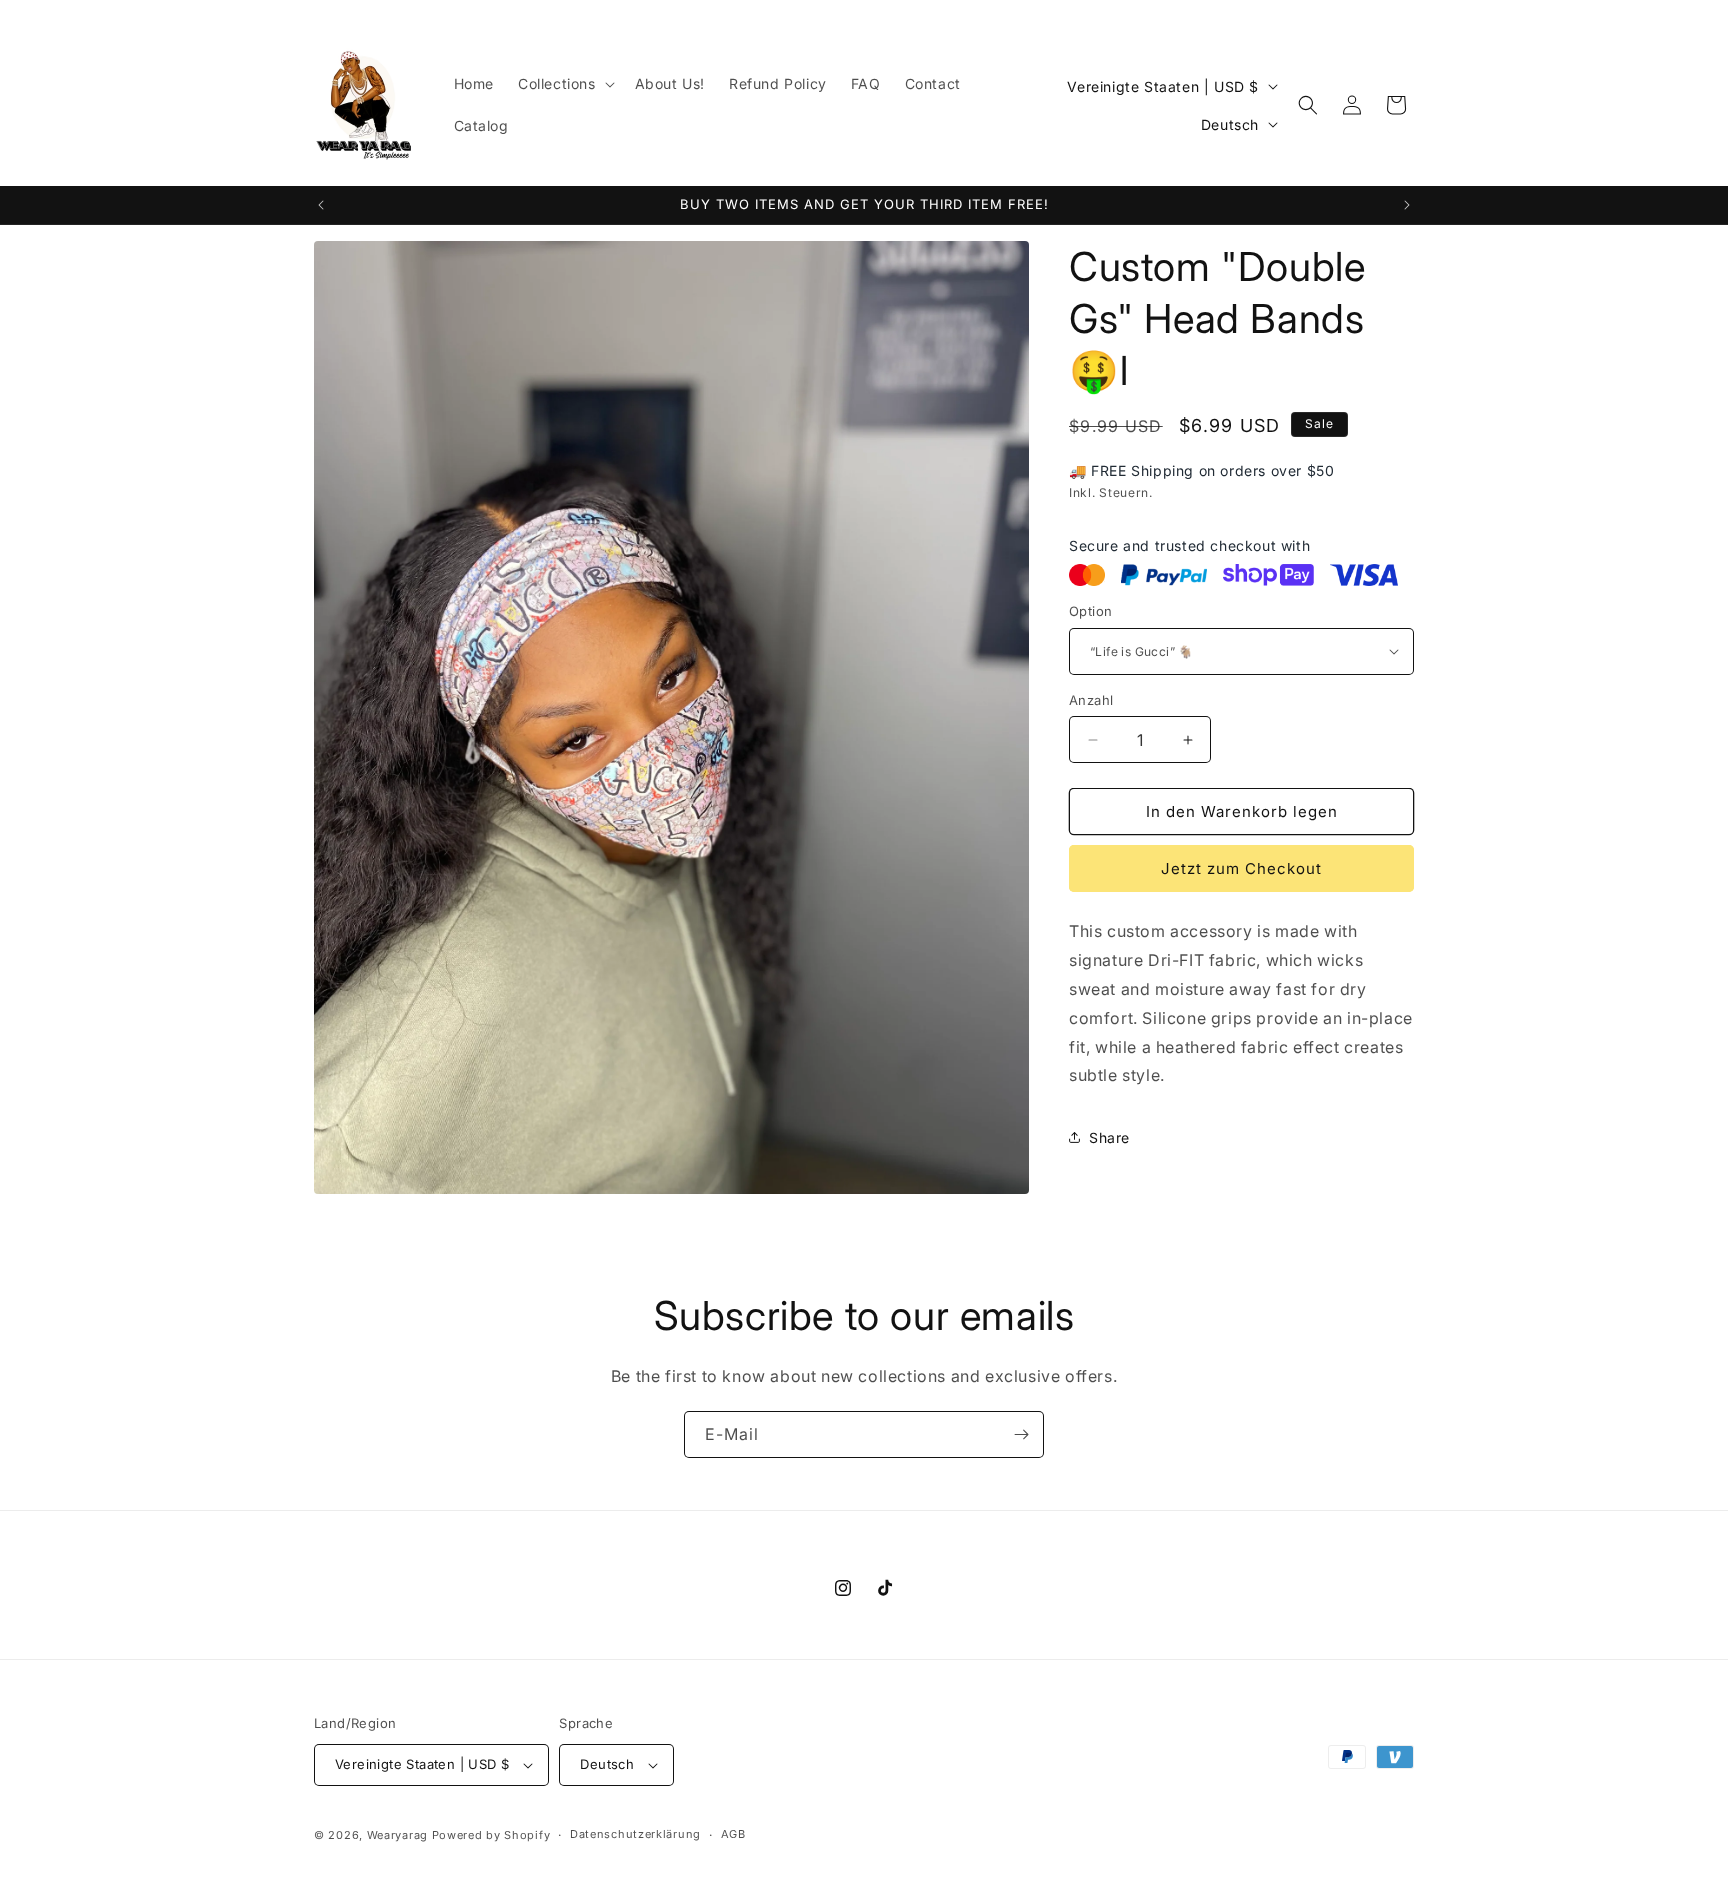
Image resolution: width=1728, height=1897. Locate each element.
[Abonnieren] (1021, 1434)
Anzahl (1091, 700)
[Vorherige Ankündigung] (321, 205)
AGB (733, 1834)
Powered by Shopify (491, 1835)
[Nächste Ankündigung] (1407, 205)
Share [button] (1109, 1137)
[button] (564, 84)
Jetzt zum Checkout (1241, 868)
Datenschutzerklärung (635, 1834)
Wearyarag (397, 1835)
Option (1090, 611)
